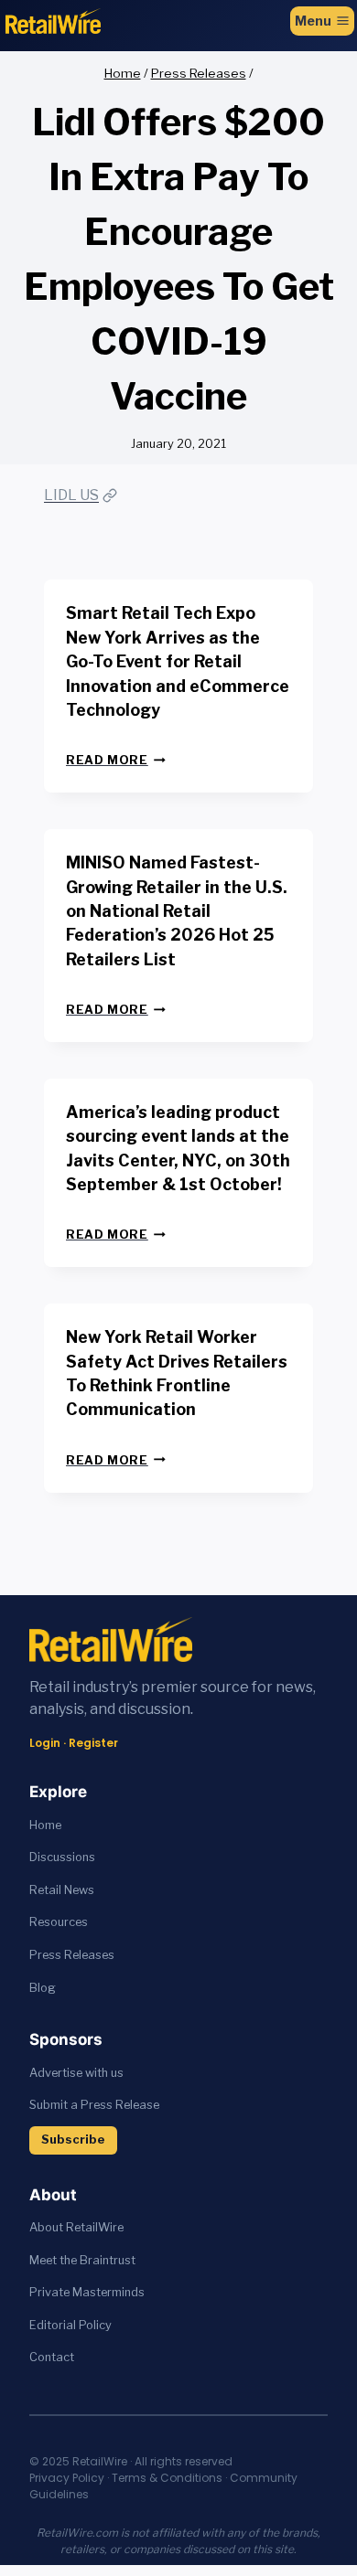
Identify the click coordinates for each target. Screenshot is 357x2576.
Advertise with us (76, 2073)
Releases (89, 1955)
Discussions (62, 1857)
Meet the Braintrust (82, 2260)
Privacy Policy (67, 2478)
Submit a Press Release (94, 2105)
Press (47, 1955)
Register (93, 1743)
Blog (43, 1988)
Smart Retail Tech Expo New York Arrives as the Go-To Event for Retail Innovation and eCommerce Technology (178, 661)
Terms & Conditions (167, 2478)
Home (45, 1825)
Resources (59, 1922)
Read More (116, 760)
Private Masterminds (87, 2292)
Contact (52, 2357)
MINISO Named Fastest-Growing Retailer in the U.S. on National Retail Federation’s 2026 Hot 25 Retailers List (177, 911)
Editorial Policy (70, 2325)
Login (45, 1743)
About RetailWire (76, 2227)
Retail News (62, 1890)
